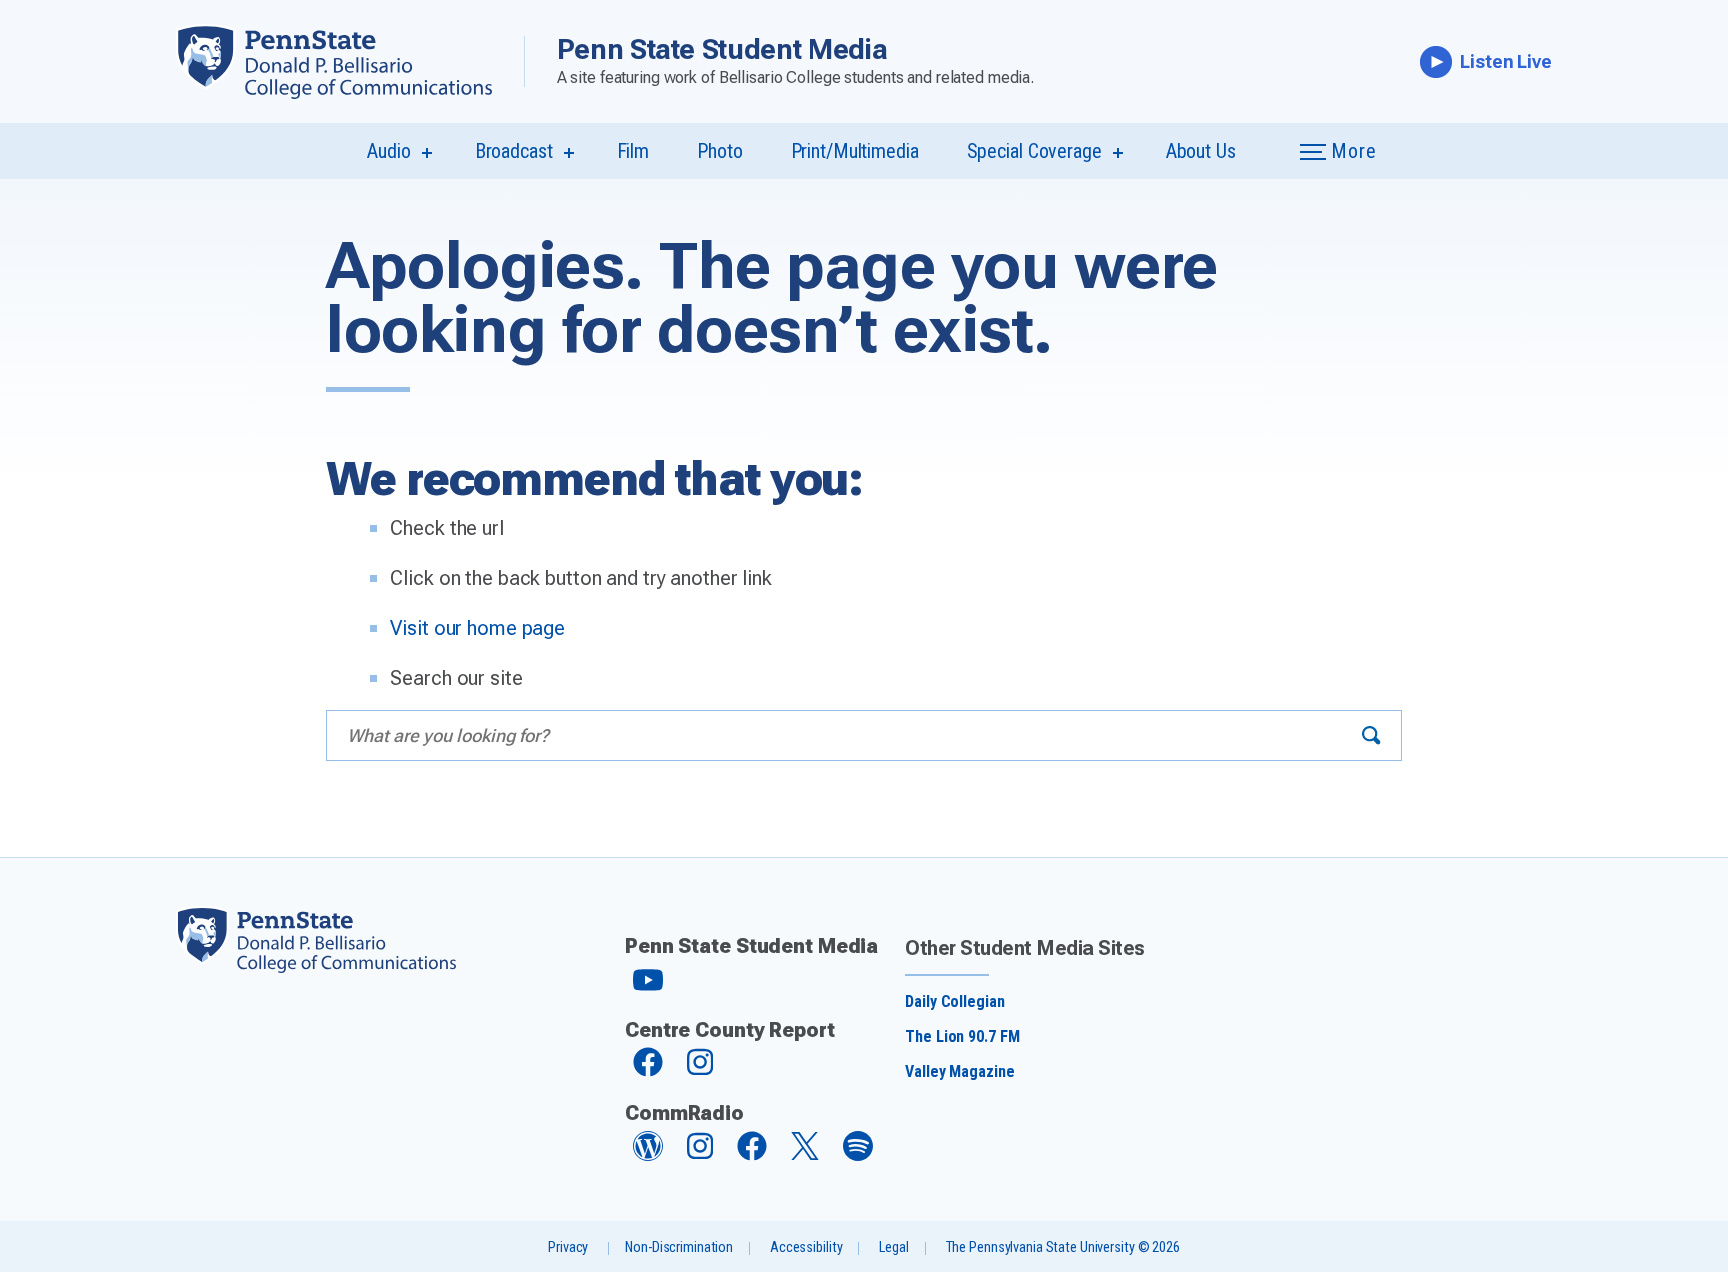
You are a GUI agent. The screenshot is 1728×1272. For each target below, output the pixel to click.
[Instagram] (700, 1071)
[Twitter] (805, 1154)
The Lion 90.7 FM (962, 1036)
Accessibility (806, 1247)
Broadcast (514, 151)
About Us (1201, 151)
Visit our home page (477, 628)
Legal (893, 1247)
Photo (719, 151)
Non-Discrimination (679, 1247)
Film (633, 151)
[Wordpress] (648, 1155)
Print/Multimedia (855, 151)
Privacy (568, 1247)
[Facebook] (648, 1071)
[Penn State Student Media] (350, 61)
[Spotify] (858, 1155)
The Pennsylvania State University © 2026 (1063, 1247)
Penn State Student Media (722, 49)
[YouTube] (648, 988)
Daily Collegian (954, 1001)
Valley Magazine (959, 1071)
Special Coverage (1034, 151)
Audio (388, 151)
